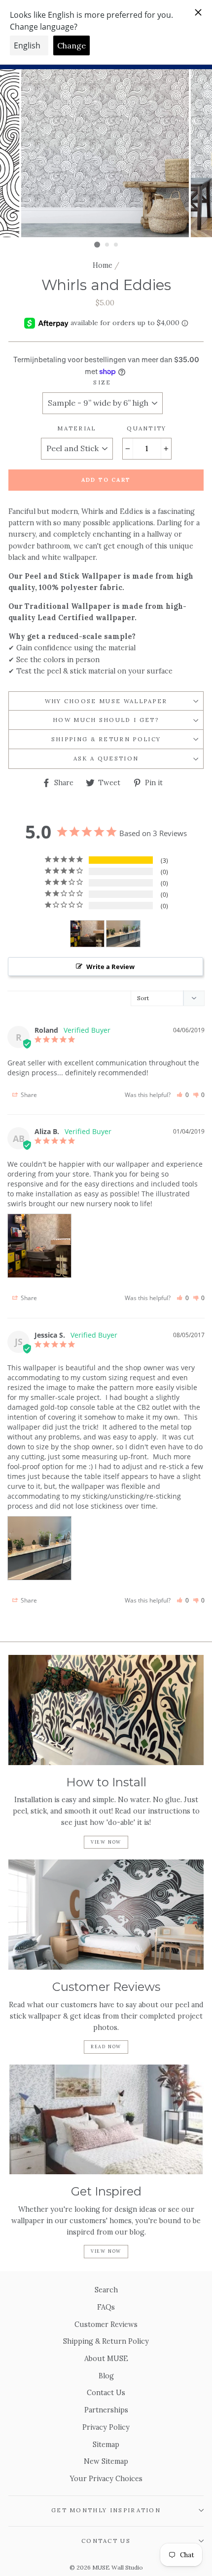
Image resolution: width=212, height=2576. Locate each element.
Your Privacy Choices (106, 2478)
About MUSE (106, 2358)
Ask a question (106, 758)
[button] (183, 1095)
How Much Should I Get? (106, 720)
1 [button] (97, 245)
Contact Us (106, 2392)
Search (106, 2290)
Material (77, 428)
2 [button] (107, 245)
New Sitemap (106, 2461)
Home (103, 265)
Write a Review (110, 967)
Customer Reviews (106, 2324)
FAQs (106, 2307)
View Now (106, 1842)
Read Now (106, 2047)
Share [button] (28, 1095)
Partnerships (106, 2410)
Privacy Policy (106, 2427)
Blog (106, 2376)
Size (102, 382)
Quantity (147, 428)
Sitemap (106, 2444)
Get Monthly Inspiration (106, 2510)
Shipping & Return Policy (106, 739)
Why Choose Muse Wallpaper (106, 701)
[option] (106, 153)
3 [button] (116, 245)
